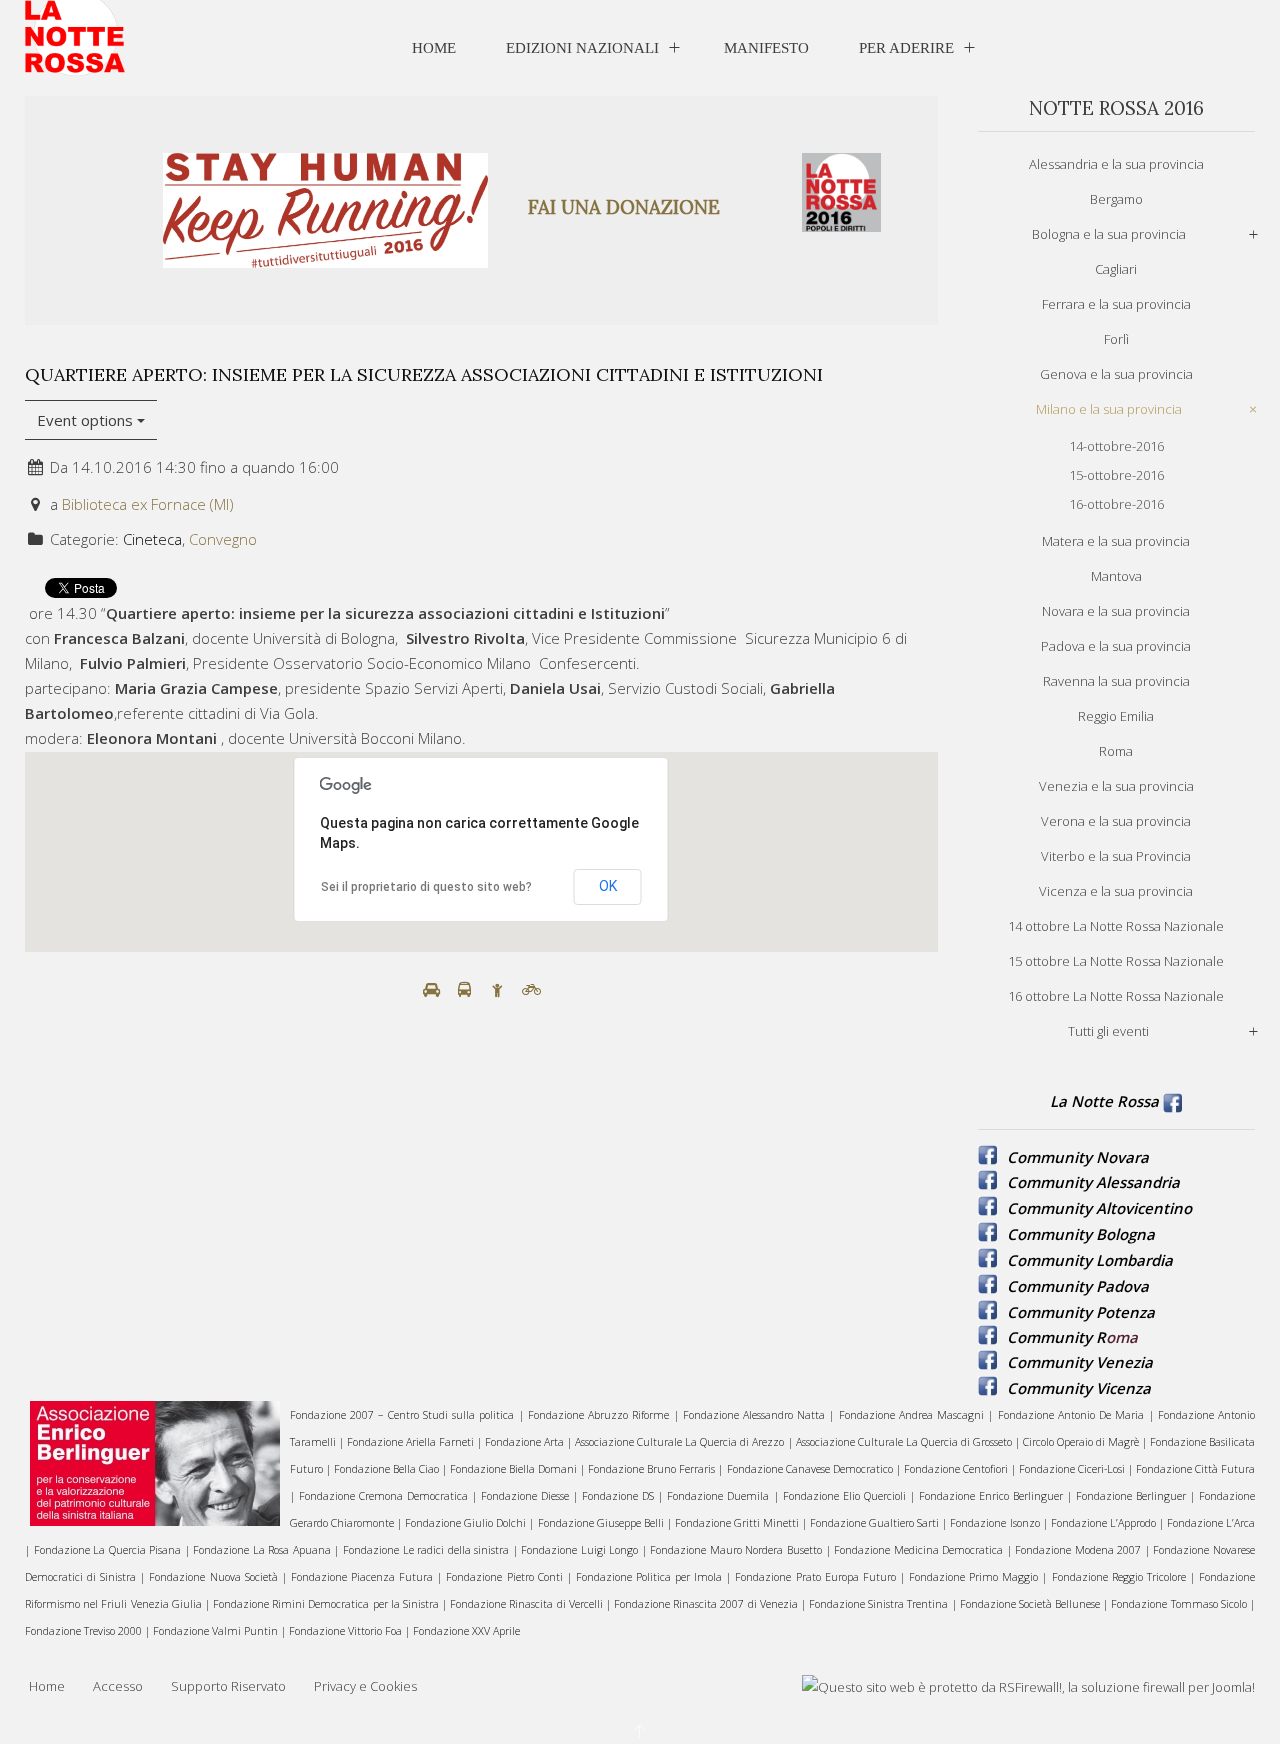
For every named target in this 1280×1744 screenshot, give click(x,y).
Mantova (1116, 576)
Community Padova (1078, 1286)
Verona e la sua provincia (1116, 821)
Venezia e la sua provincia (1116, 786)
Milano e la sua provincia (1109, 409)
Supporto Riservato (228, 1686)
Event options (87, 420)
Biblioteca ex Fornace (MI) (148, 504)
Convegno (223, 539)
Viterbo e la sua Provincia (1116, 856)
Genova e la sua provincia (1116, 374)
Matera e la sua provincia (1116, 541)
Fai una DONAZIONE (624, 207)
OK (608, 886)
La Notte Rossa (1104, 1101)
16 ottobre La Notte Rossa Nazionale (1116, 996)
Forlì (1116, 339)
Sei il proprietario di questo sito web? (426, 887)
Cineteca (152, 539)
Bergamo (1116, 199)
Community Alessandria (1093, 1182)
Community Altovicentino (1099, 1208)
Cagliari (1116, 269)
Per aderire (906, 48)
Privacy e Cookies (365, 1686)
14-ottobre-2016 (1116, 446)
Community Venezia (1080, 1362)
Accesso (118, 1686)
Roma (1116, 751)
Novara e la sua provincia (1116, 611)
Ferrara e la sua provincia (1116, 304)
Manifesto (766, 48)
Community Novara (1078, 1157)
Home (434, 48)
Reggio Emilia (1116, 716)
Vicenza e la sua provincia (1116, 891)
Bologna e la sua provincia (1109, 234)
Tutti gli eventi (1108, 1031)
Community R (1056, 1337)
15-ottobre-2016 (1116, 475)
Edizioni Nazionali (582, 48)
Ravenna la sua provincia (1116, 681)
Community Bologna (1081, 1234)
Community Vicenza (1079, 1388)
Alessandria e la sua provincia (1116, 164)
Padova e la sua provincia (1116, 646)
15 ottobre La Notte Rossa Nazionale (1116, 961)
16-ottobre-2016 (1116, 504)
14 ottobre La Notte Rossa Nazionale (1116, 926)
